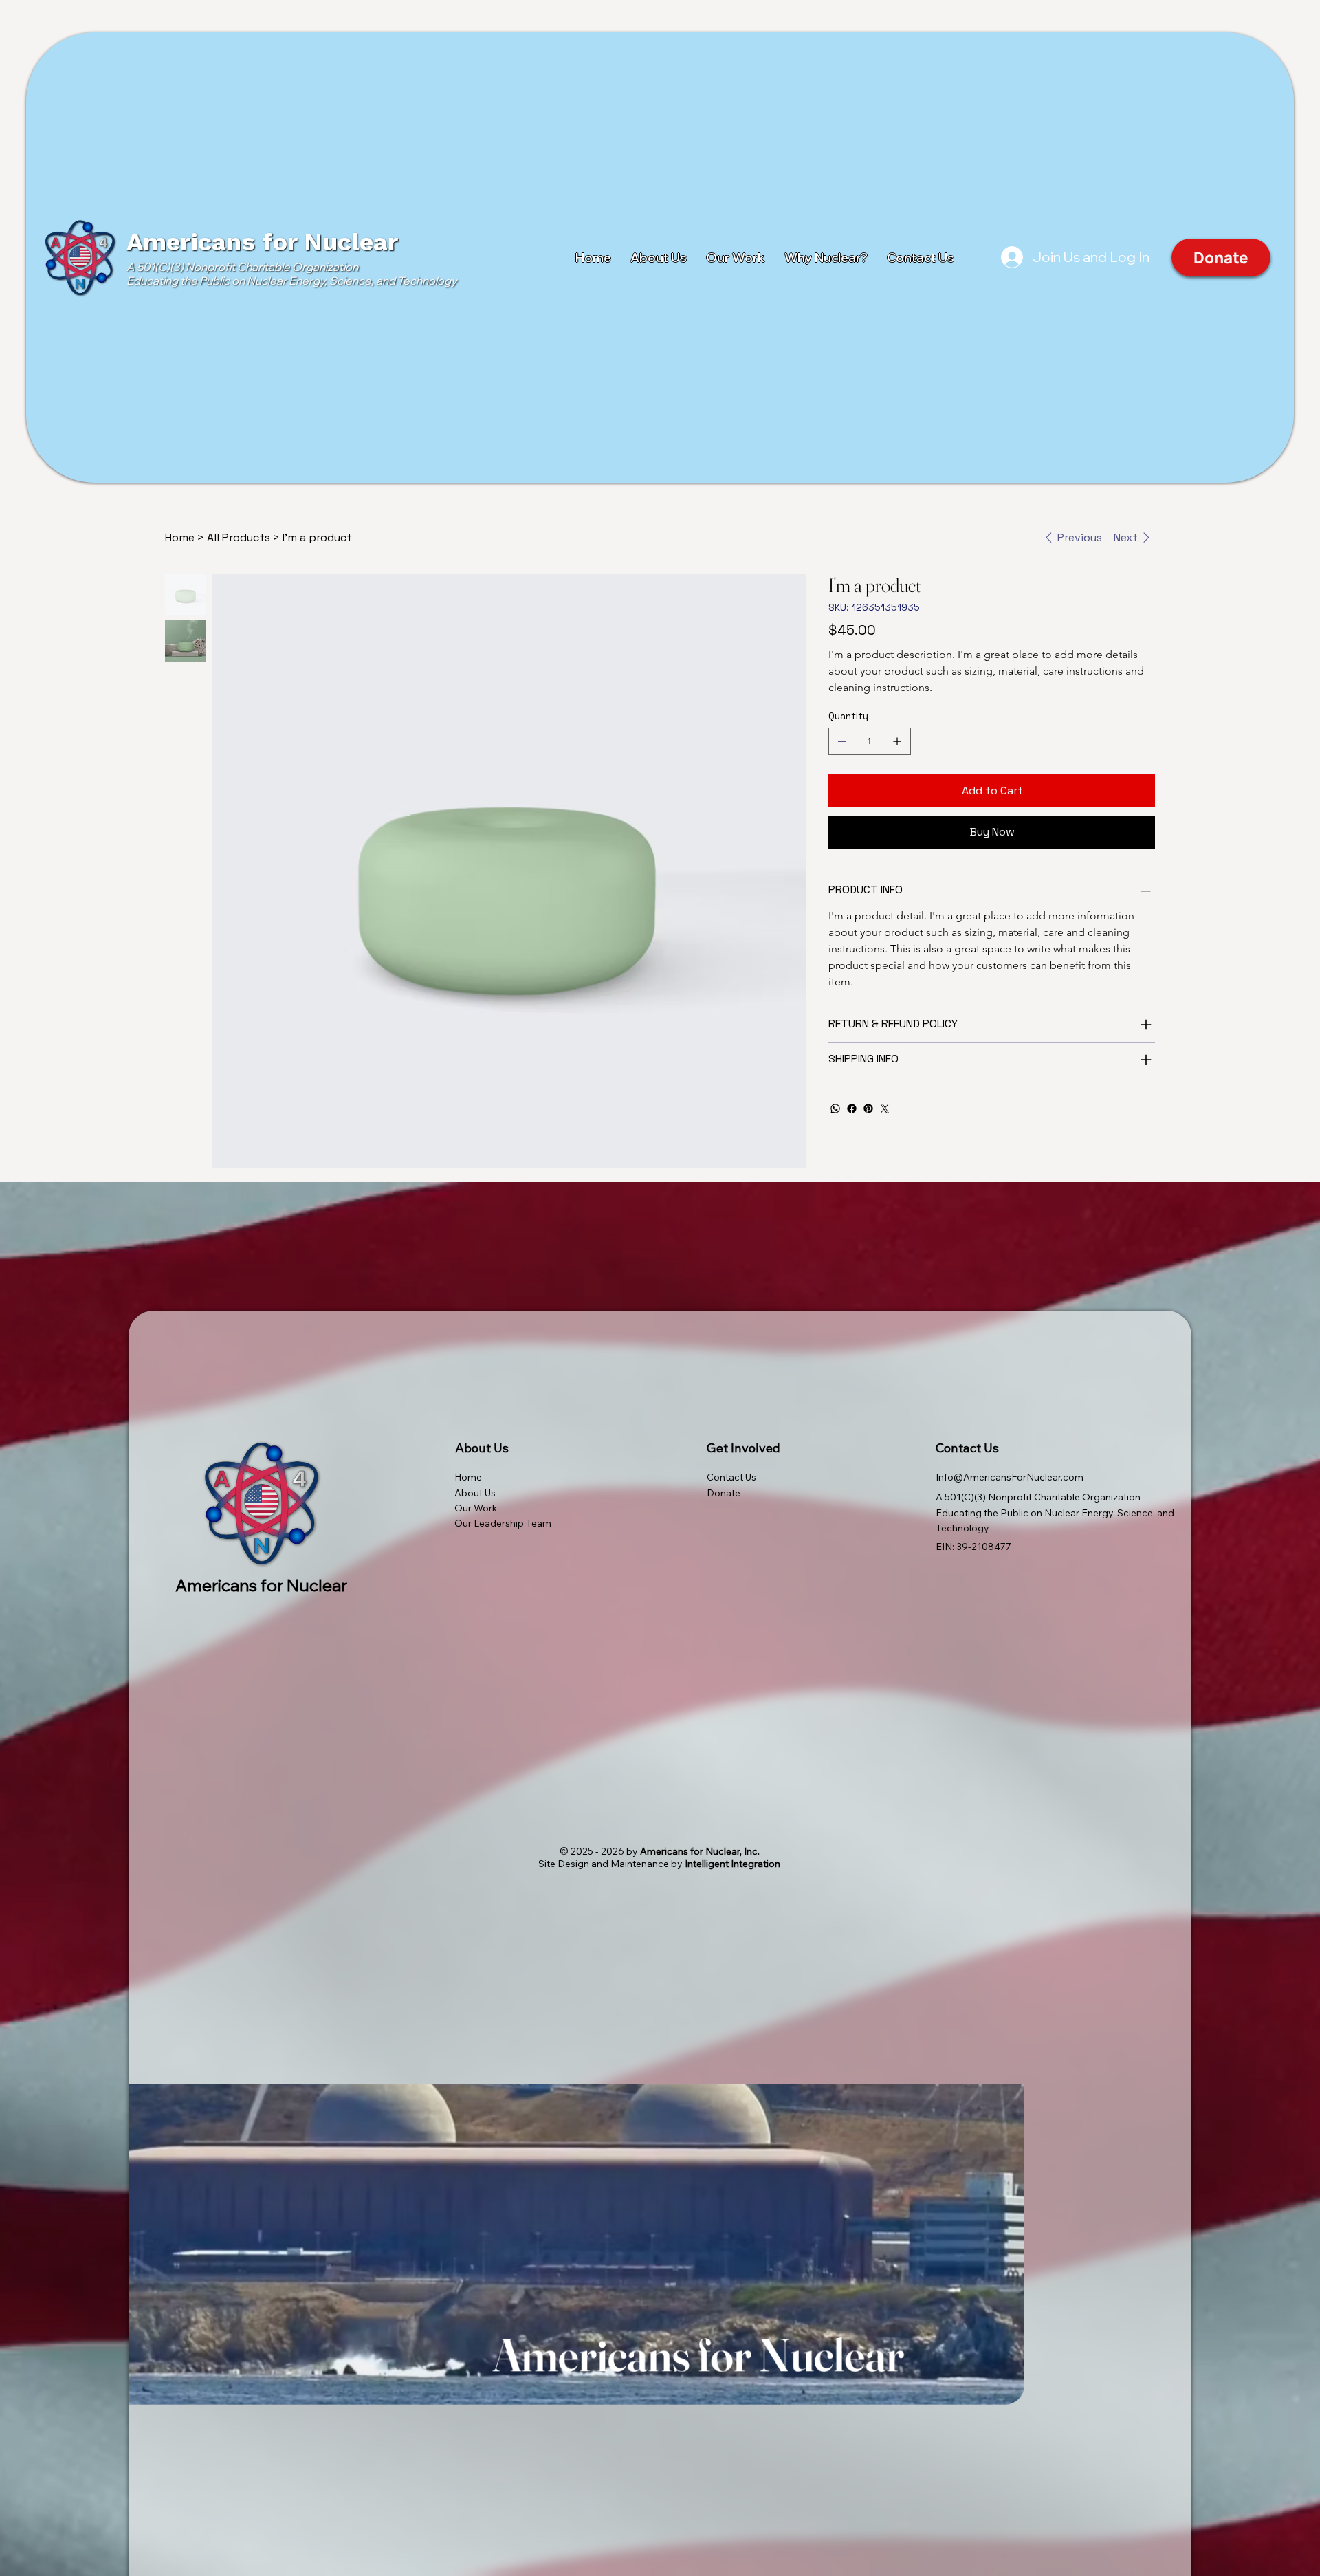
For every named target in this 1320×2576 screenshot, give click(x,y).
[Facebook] (852, 1109)
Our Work (476, 1508)
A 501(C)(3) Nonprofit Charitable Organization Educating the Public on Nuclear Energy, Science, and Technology (292, 274)
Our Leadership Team (503, 1523)
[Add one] (897, 741)
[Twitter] (885, 1109)
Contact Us (731, 1477)
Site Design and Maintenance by (659, 1864)
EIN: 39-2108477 (973, 1547)
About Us (475, 1493)
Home (468, 1477)
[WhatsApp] (835, 1109)
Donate (724, 1493)
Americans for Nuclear (262, 242)
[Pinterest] (868, 1109)
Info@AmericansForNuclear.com (1010, 1477)
